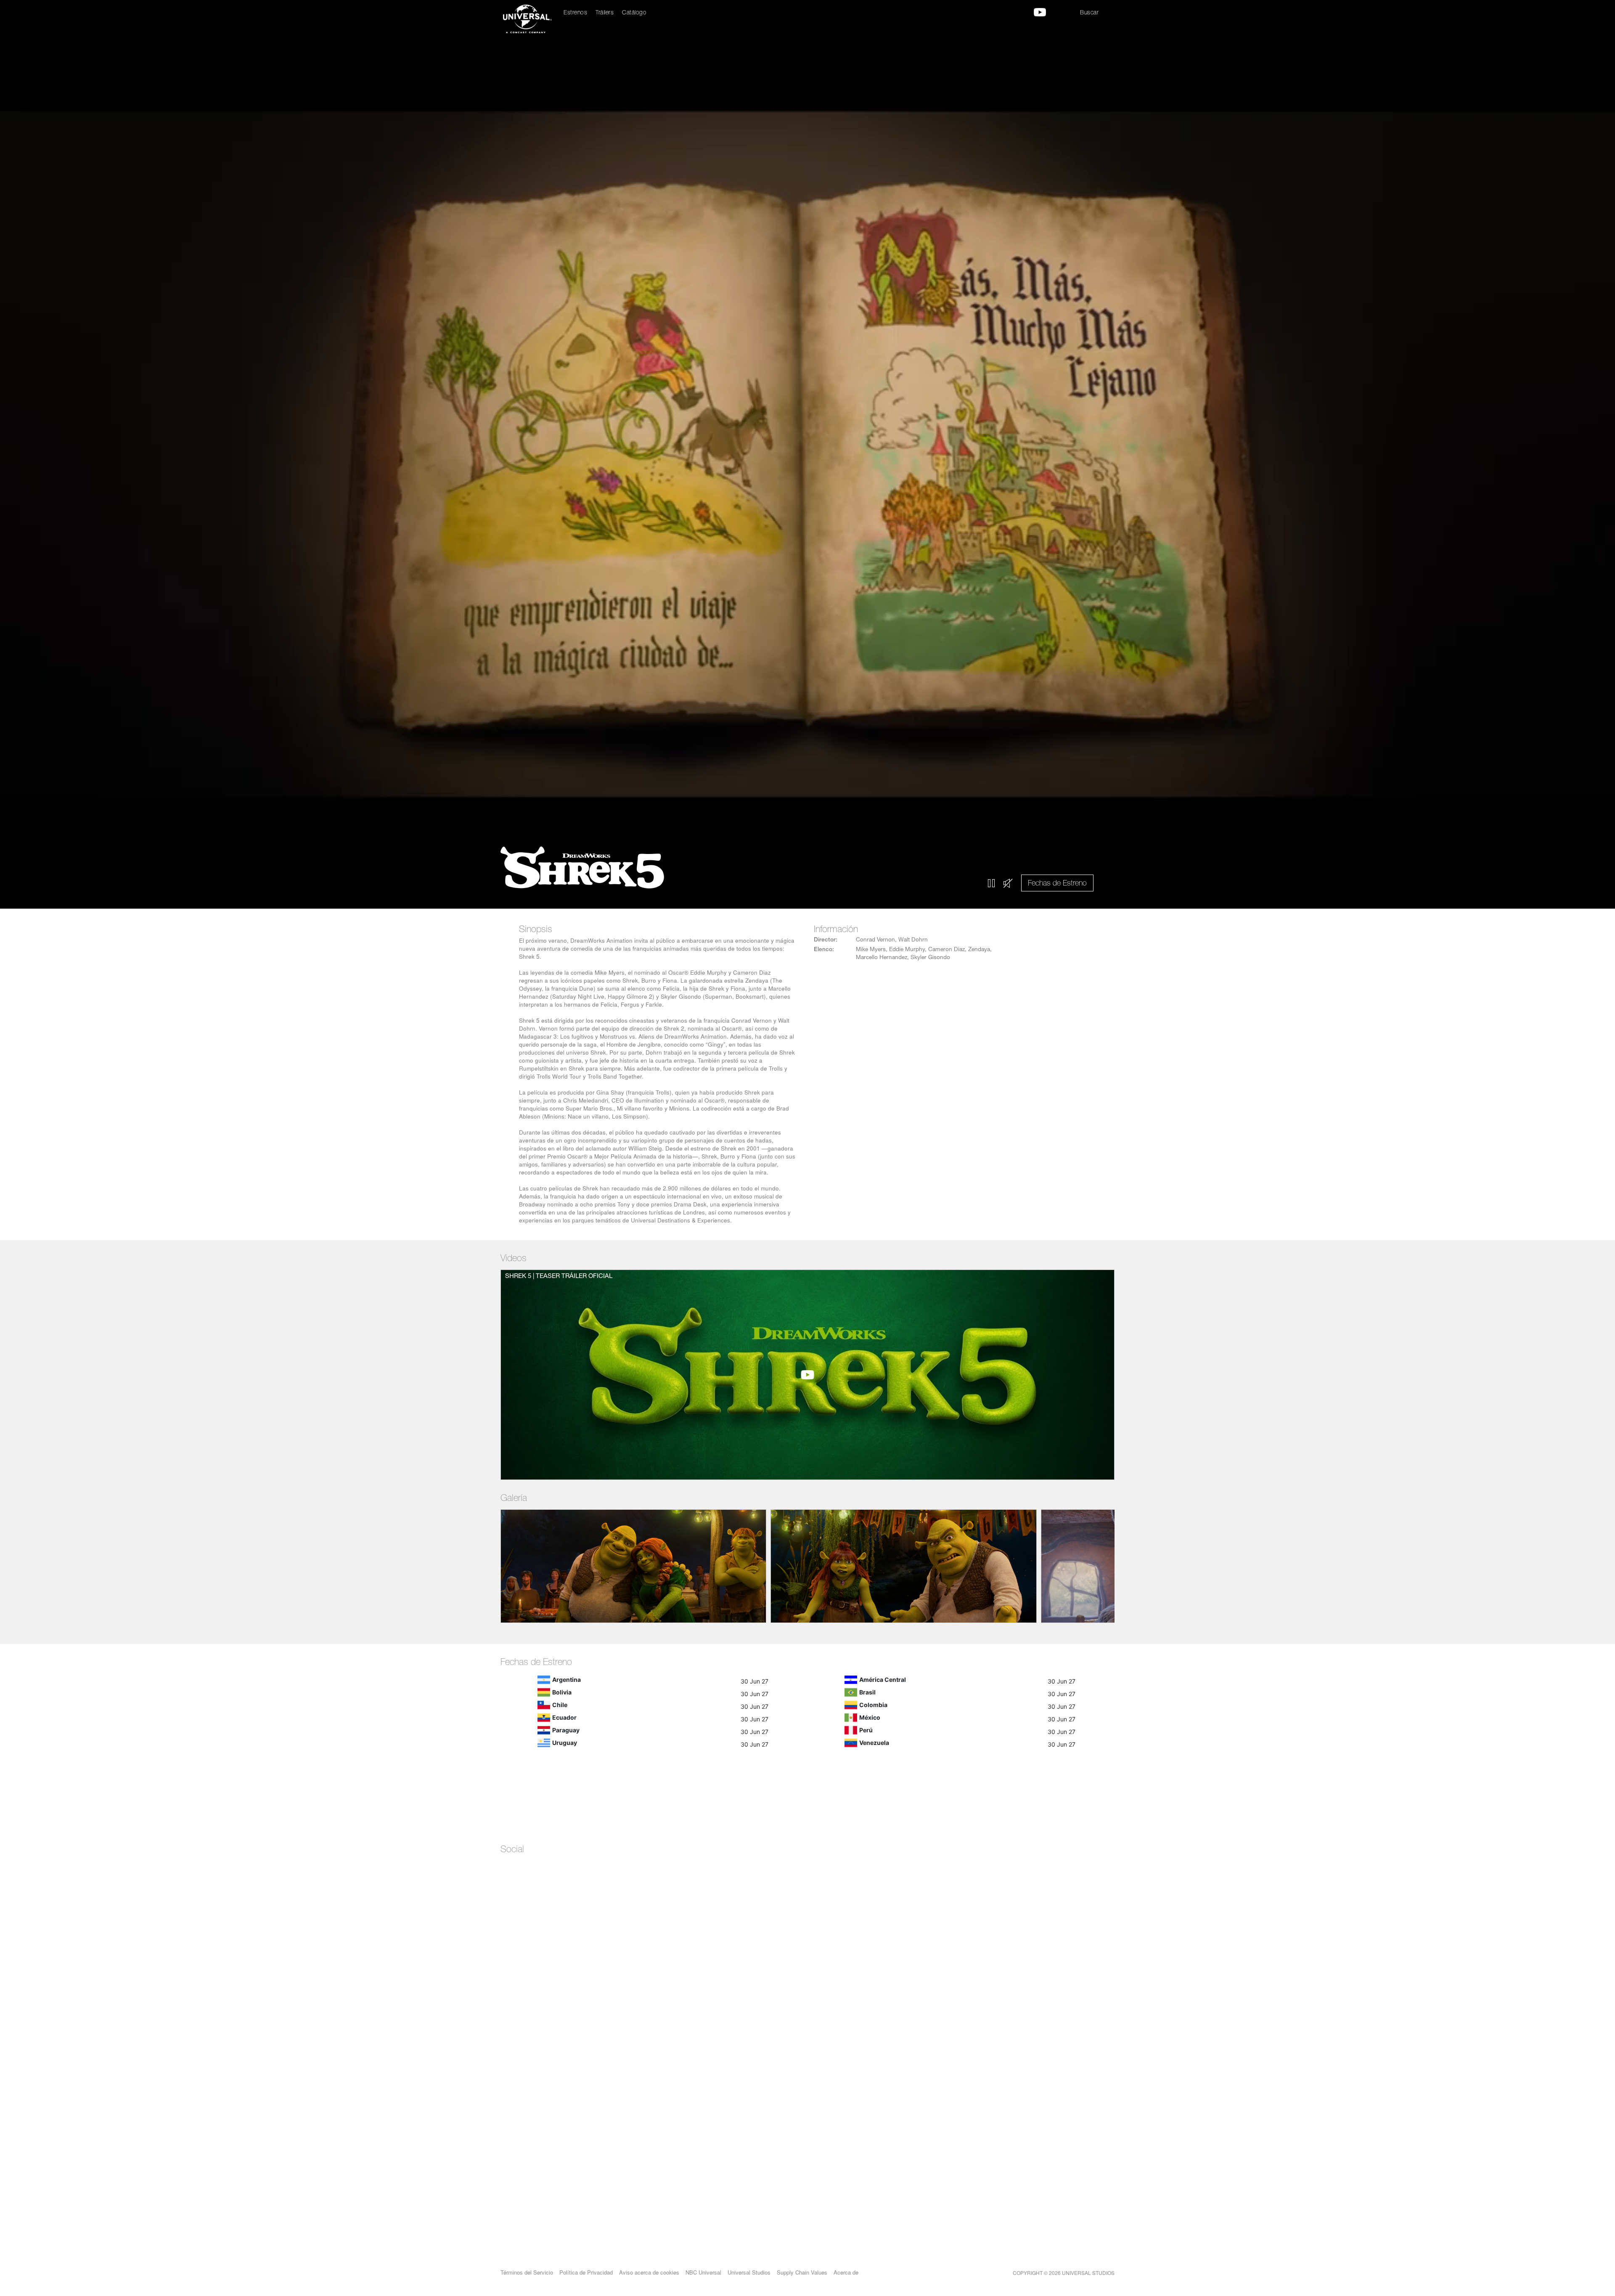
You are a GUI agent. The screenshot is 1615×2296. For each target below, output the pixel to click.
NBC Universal (703, 2272)
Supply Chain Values (802, 2272)
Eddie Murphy (907, 950)
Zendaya (979, 950)
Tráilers (605, 13)
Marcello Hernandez (882, 958)
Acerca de (846, 2272)
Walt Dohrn (913, 940)
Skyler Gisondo (930, 958)
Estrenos (575, 13)
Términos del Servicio (527, 2272)
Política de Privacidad (586, 2272)
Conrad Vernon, (877, 940)
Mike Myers (871, 950)
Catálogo (634, 13)
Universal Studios (749, 2272)
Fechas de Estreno (1057, 884)
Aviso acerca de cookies (649, 2272)
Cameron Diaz (946, 950)
